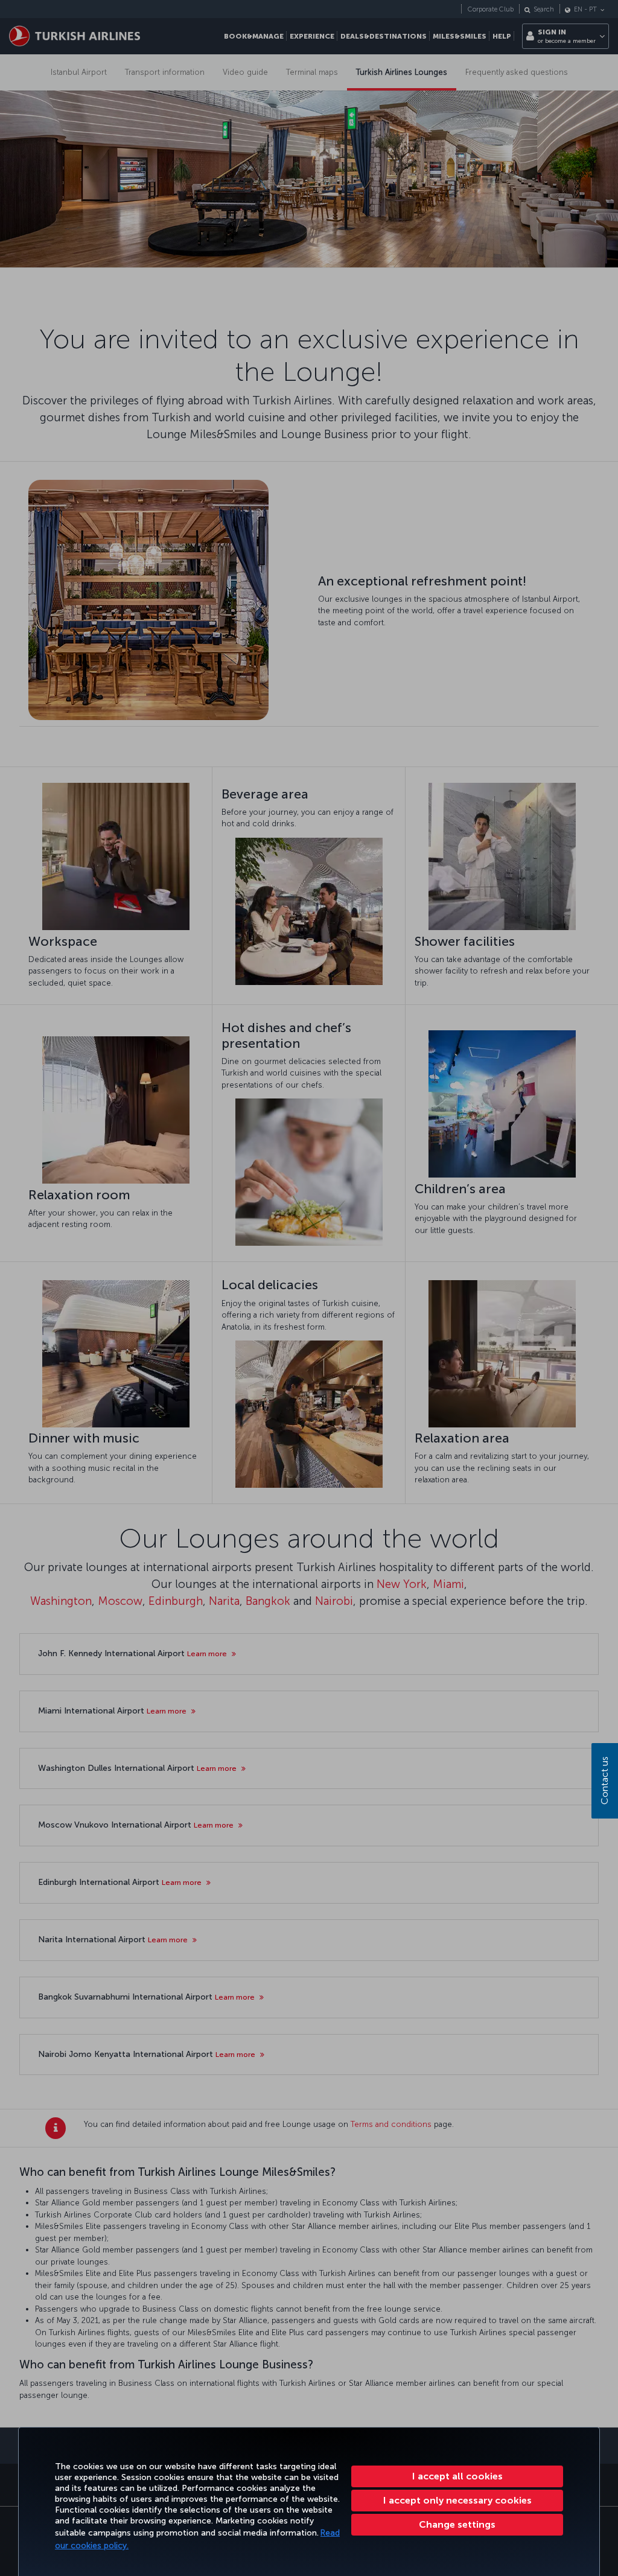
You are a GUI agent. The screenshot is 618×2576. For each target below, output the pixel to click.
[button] (457, 2525)
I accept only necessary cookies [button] (457, 2500)
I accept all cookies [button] (457, 2476)
